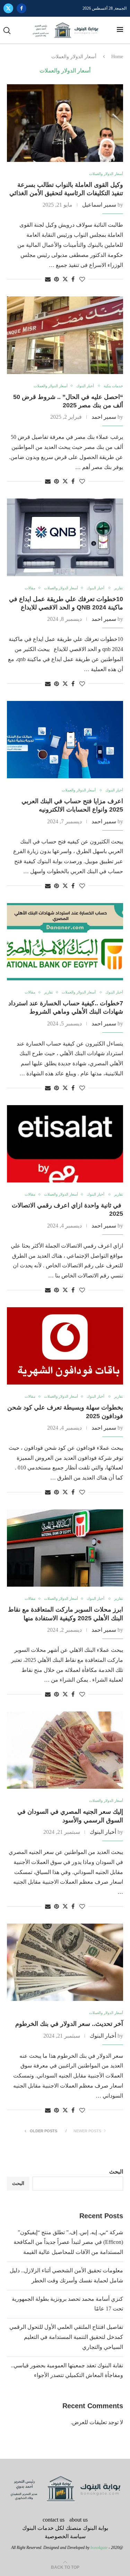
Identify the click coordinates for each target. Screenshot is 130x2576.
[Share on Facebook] (73, 279)
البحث (116, 2172)
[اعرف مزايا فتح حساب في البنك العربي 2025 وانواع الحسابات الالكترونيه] (65, 740)
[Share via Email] (48, 279)
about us (79, 2520)
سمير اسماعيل (99, 205)
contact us (54, 2520)
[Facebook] (21, 8)
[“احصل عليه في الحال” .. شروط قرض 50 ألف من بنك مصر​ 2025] (65, 335)
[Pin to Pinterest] (57, 279)
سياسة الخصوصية (65, 2536)
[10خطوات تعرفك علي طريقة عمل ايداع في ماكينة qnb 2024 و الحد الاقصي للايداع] (65, 537)
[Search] (7, 31)
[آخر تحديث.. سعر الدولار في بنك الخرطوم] (65, 1962)
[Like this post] (82, 279)
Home (117, 57)
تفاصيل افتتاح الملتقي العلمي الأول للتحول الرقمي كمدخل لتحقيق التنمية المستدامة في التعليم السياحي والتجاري (66, 2337)
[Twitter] (8, 8)
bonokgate (99, 2548)
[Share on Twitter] (65, 279)
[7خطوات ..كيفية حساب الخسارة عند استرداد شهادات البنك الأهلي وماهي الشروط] (65, 942)
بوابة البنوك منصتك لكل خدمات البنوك (65, 2528)
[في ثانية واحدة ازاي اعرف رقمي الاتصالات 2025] (65, 1144)
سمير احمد (104, 417)
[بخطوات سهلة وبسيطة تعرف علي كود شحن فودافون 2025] (65, 1346)
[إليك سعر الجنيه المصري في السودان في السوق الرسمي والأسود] (65, 1750)
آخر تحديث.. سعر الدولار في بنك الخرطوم (69, 2024)
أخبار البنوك (103, 1832)
